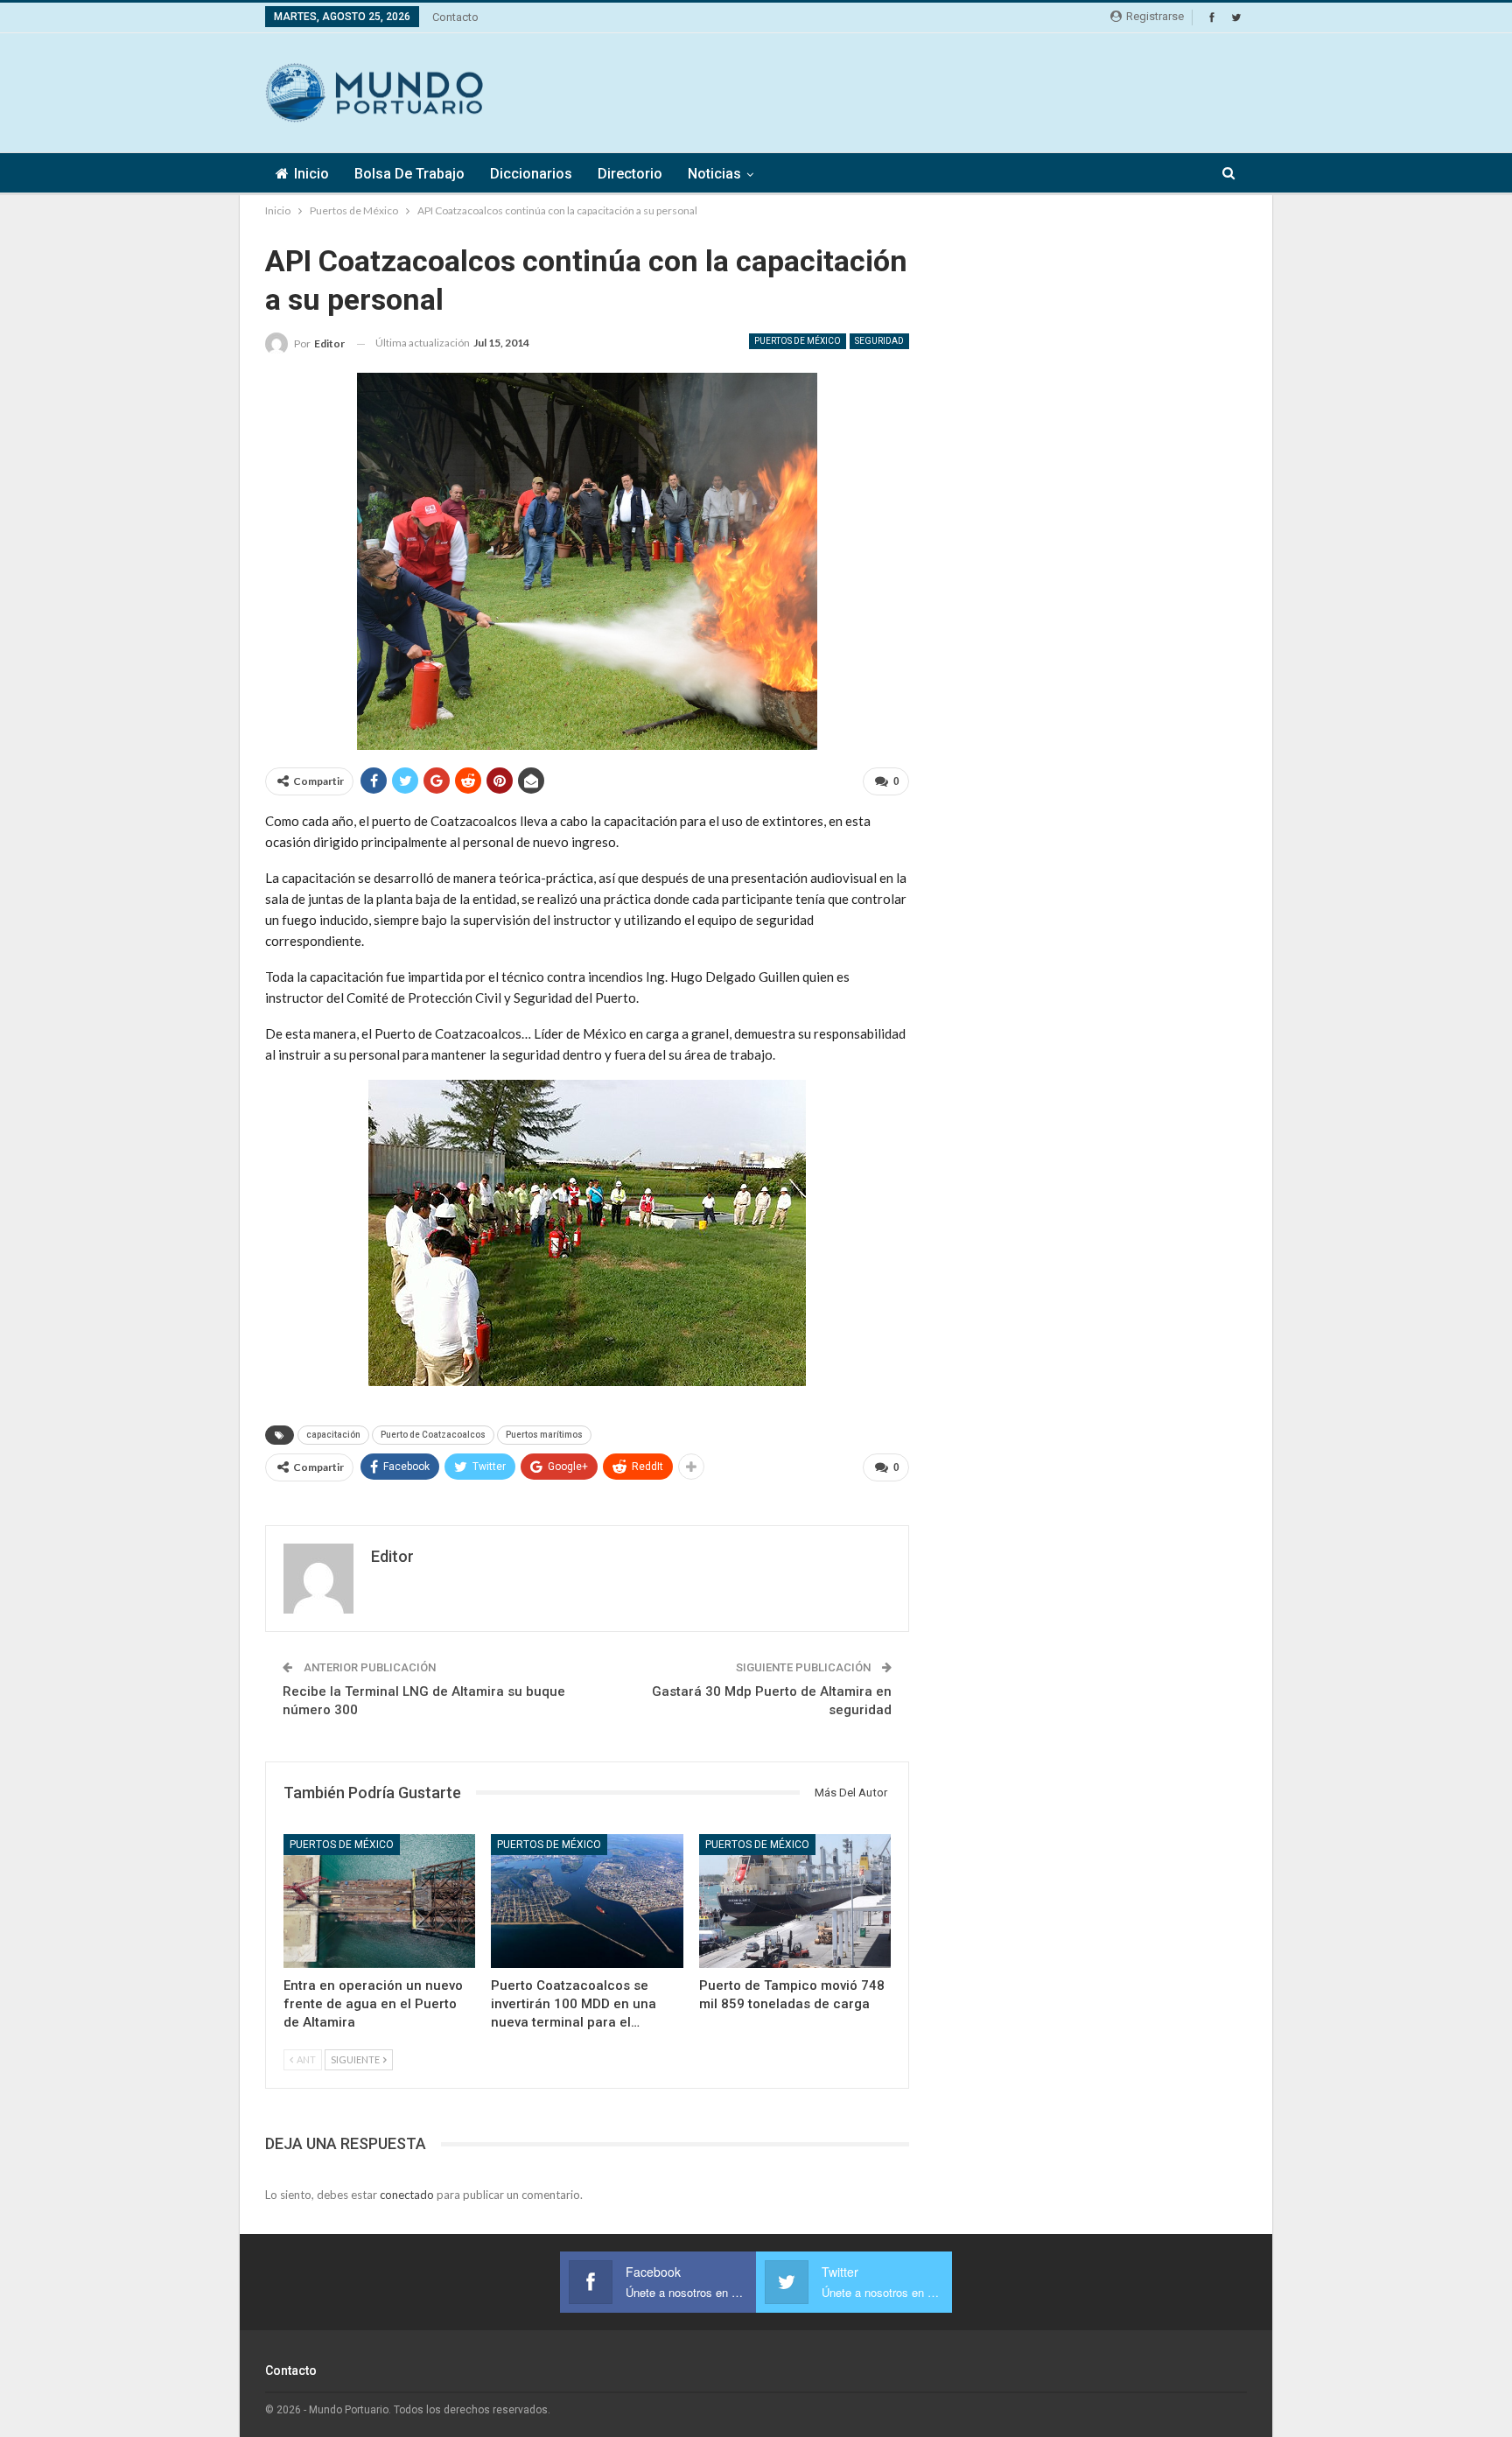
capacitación (333, 1435)
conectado (407, 2195)
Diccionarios (531, 174)
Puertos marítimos (544, 1435)
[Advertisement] (928, 90)
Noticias (714, 174)
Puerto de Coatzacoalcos (433, 1435)
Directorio (630, 174)
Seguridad (879, 341)
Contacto (455, 17)
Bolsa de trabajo (409, 174)
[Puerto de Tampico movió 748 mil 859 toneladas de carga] (795, 1901)
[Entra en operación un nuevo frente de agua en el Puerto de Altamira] (379, 1901)
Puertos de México (798, 341)
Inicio (311, 174)
